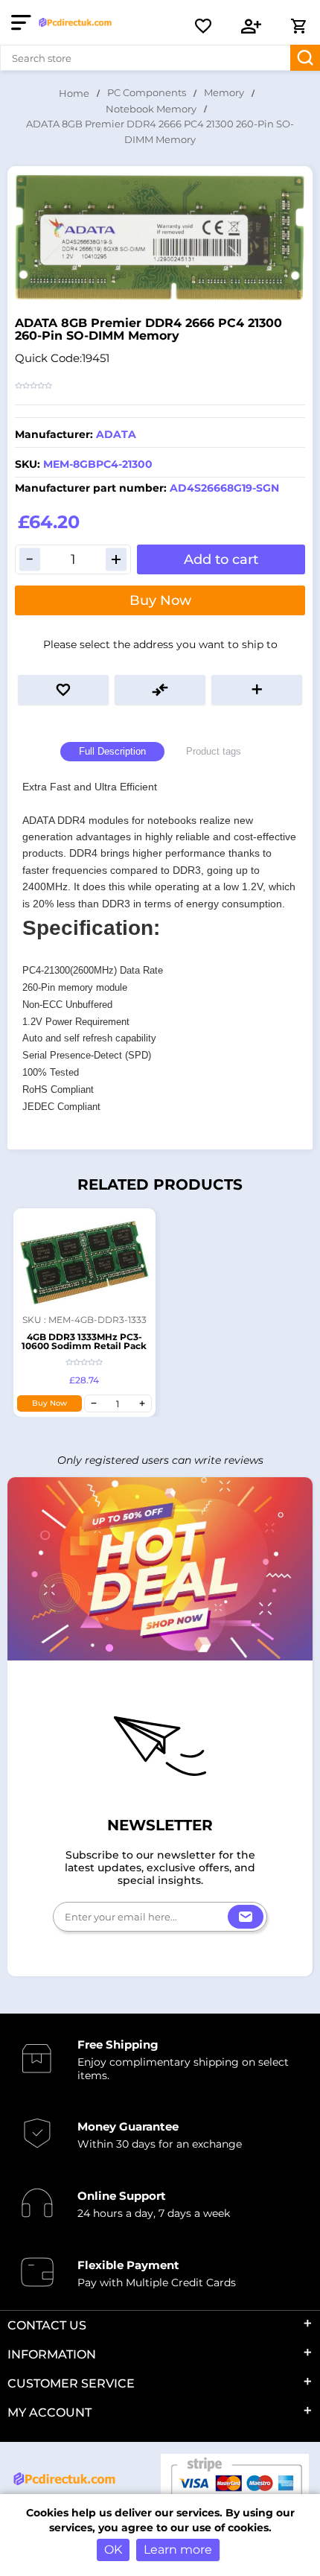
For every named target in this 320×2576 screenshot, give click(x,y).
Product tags (214, 751)
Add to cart (221, 559)
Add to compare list (160, 690)
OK (113, 2550)
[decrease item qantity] (94, 1403)
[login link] (252, 26)
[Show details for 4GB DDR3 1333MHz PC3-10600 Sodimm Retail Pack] (84, 1259)
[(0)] (203, 26)
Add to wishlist (63, 690)
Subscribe (246, 1917)
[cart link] (298, 26)
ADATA (116, 434)
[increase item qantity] (142, 1403)
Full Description (112, 751)
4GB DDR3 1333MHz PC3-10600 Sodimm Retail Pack (84, 1341)
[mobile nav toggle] (24, 22)
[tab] (112, 752)
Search (305, 58)
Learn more (178, 2550)
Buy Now (160, 600)
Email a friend (257, 690)
